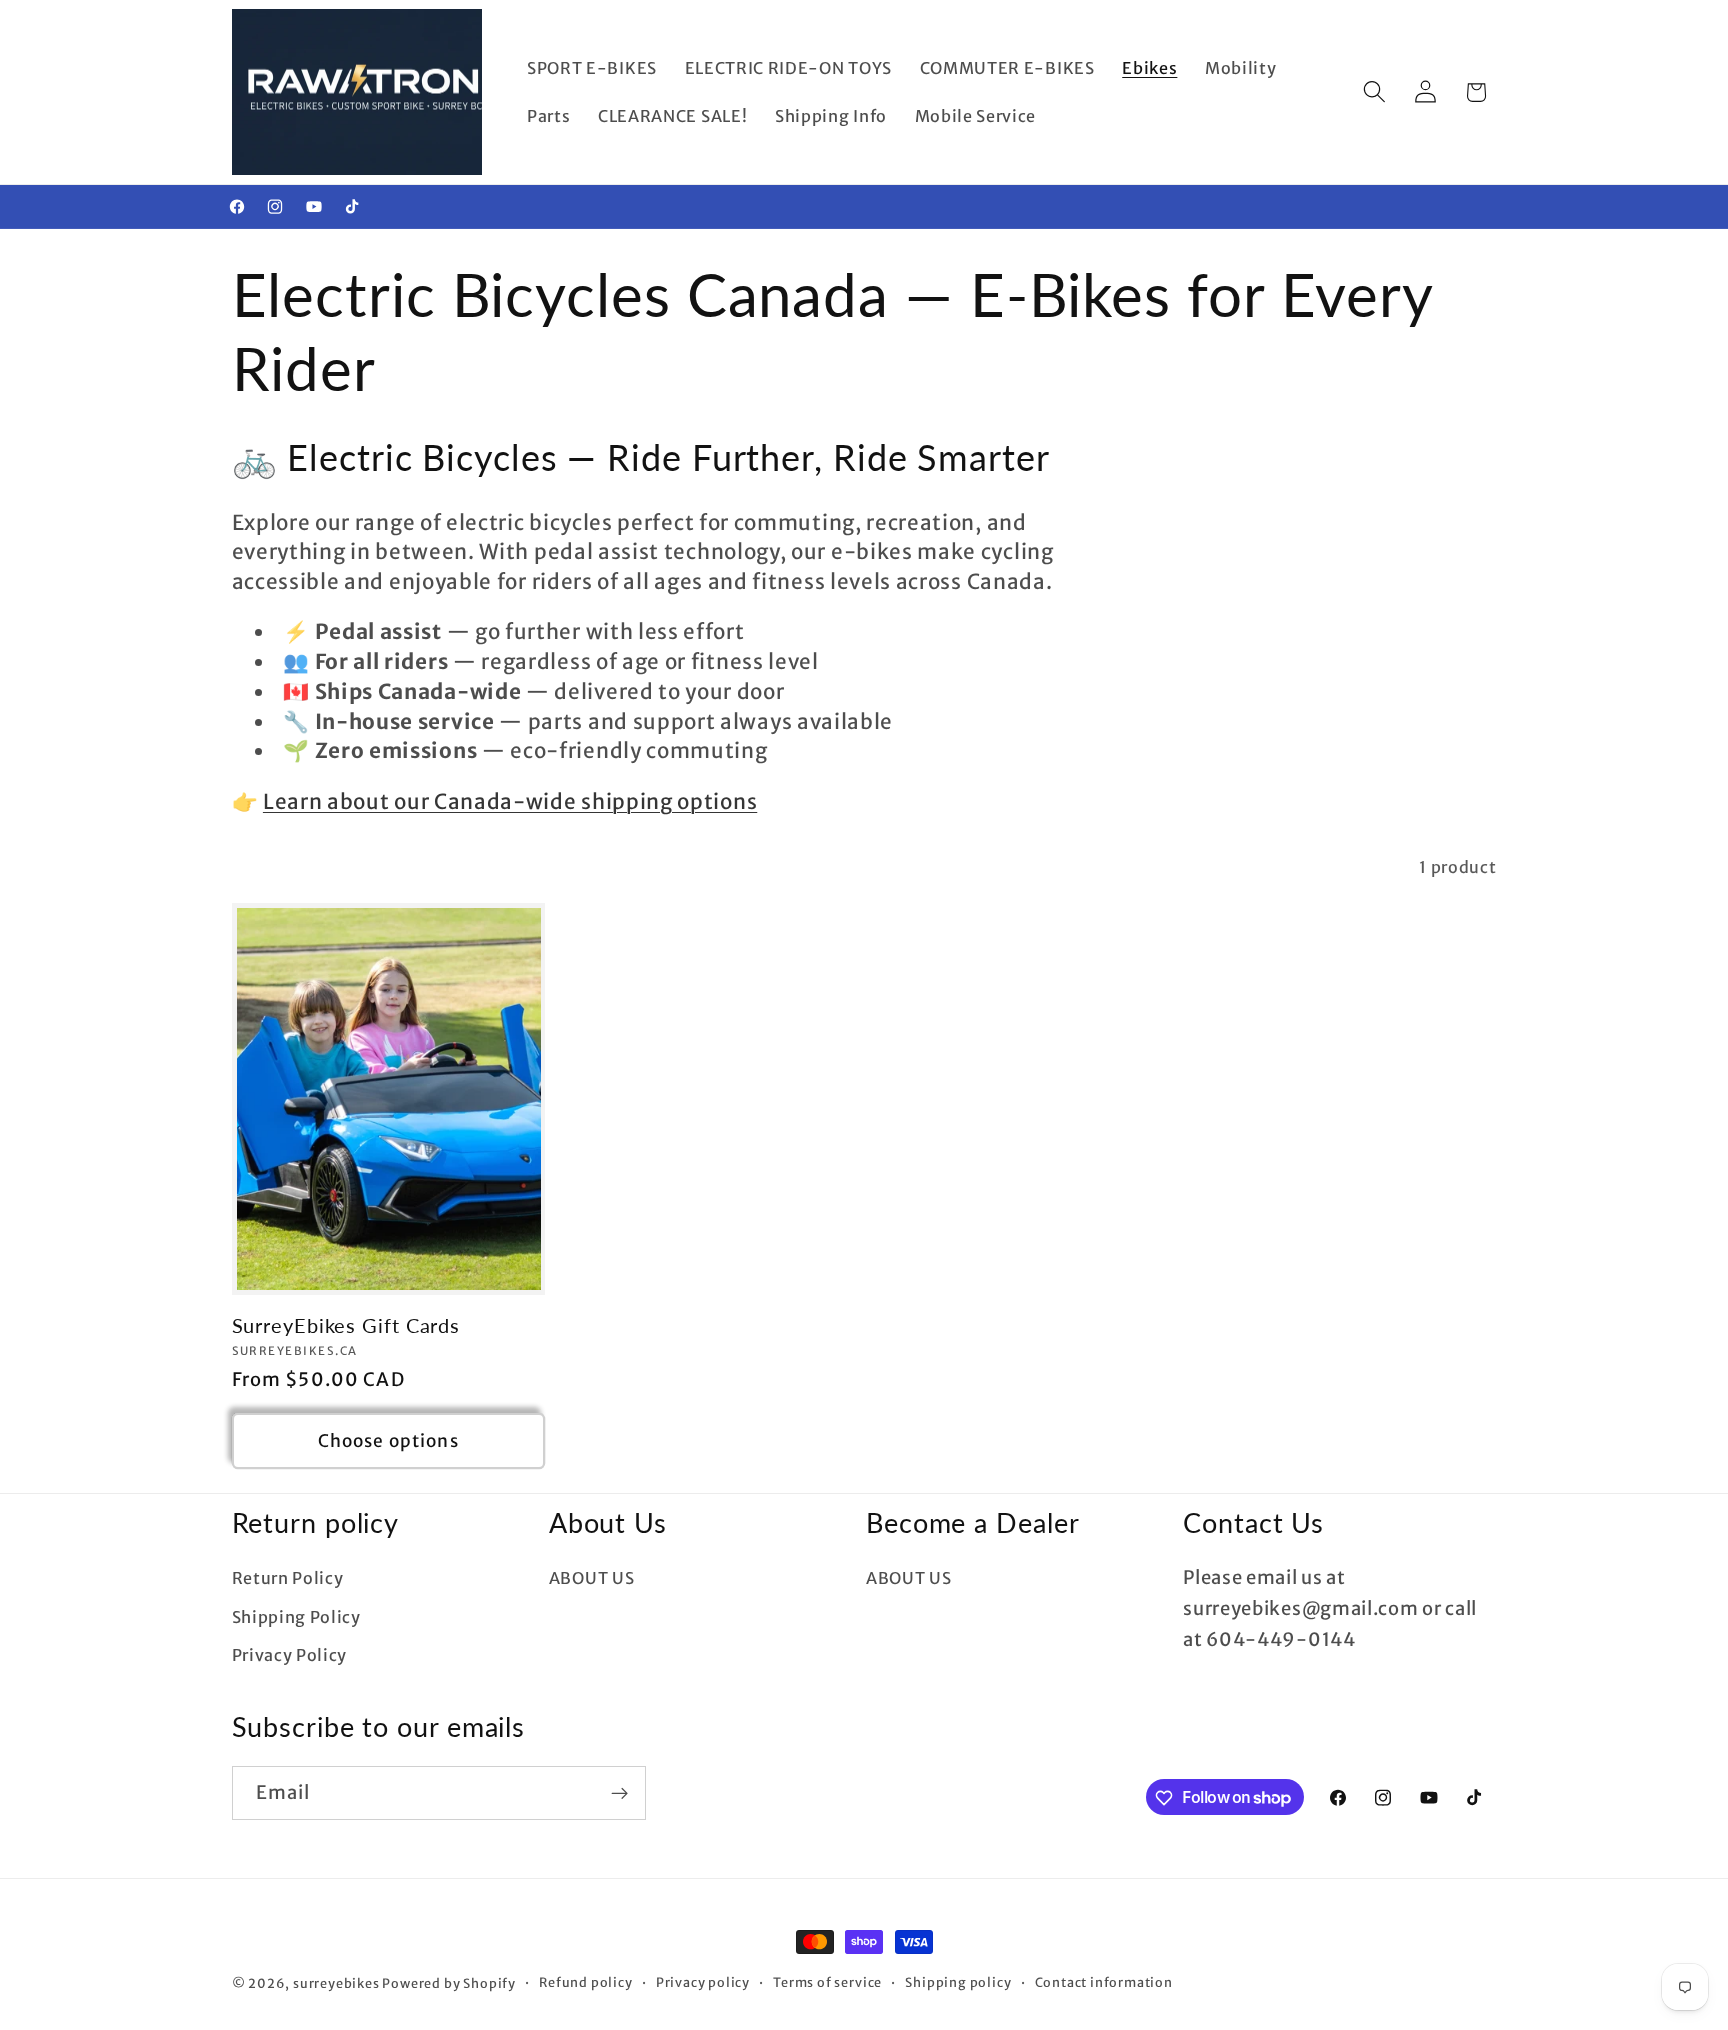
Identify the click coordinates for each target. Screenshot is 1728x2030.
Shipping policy (958, 1982)
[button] (1374, 92)
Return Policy (288, 1578)
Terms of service (827, 1982)
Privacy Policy (290, 1656)
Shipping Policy (296, 1617)
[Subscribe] (619, 1793)
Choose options (388, 1441)
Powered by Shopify (449, 1983)
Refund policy (585, 1982)
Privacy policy (703, 1982)
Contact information (1104, 1982)
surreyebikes (336, 1983)
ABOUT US (592, 1578)
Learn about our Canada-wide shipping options (510, 802)
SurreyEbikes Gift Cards (346, 1325)
